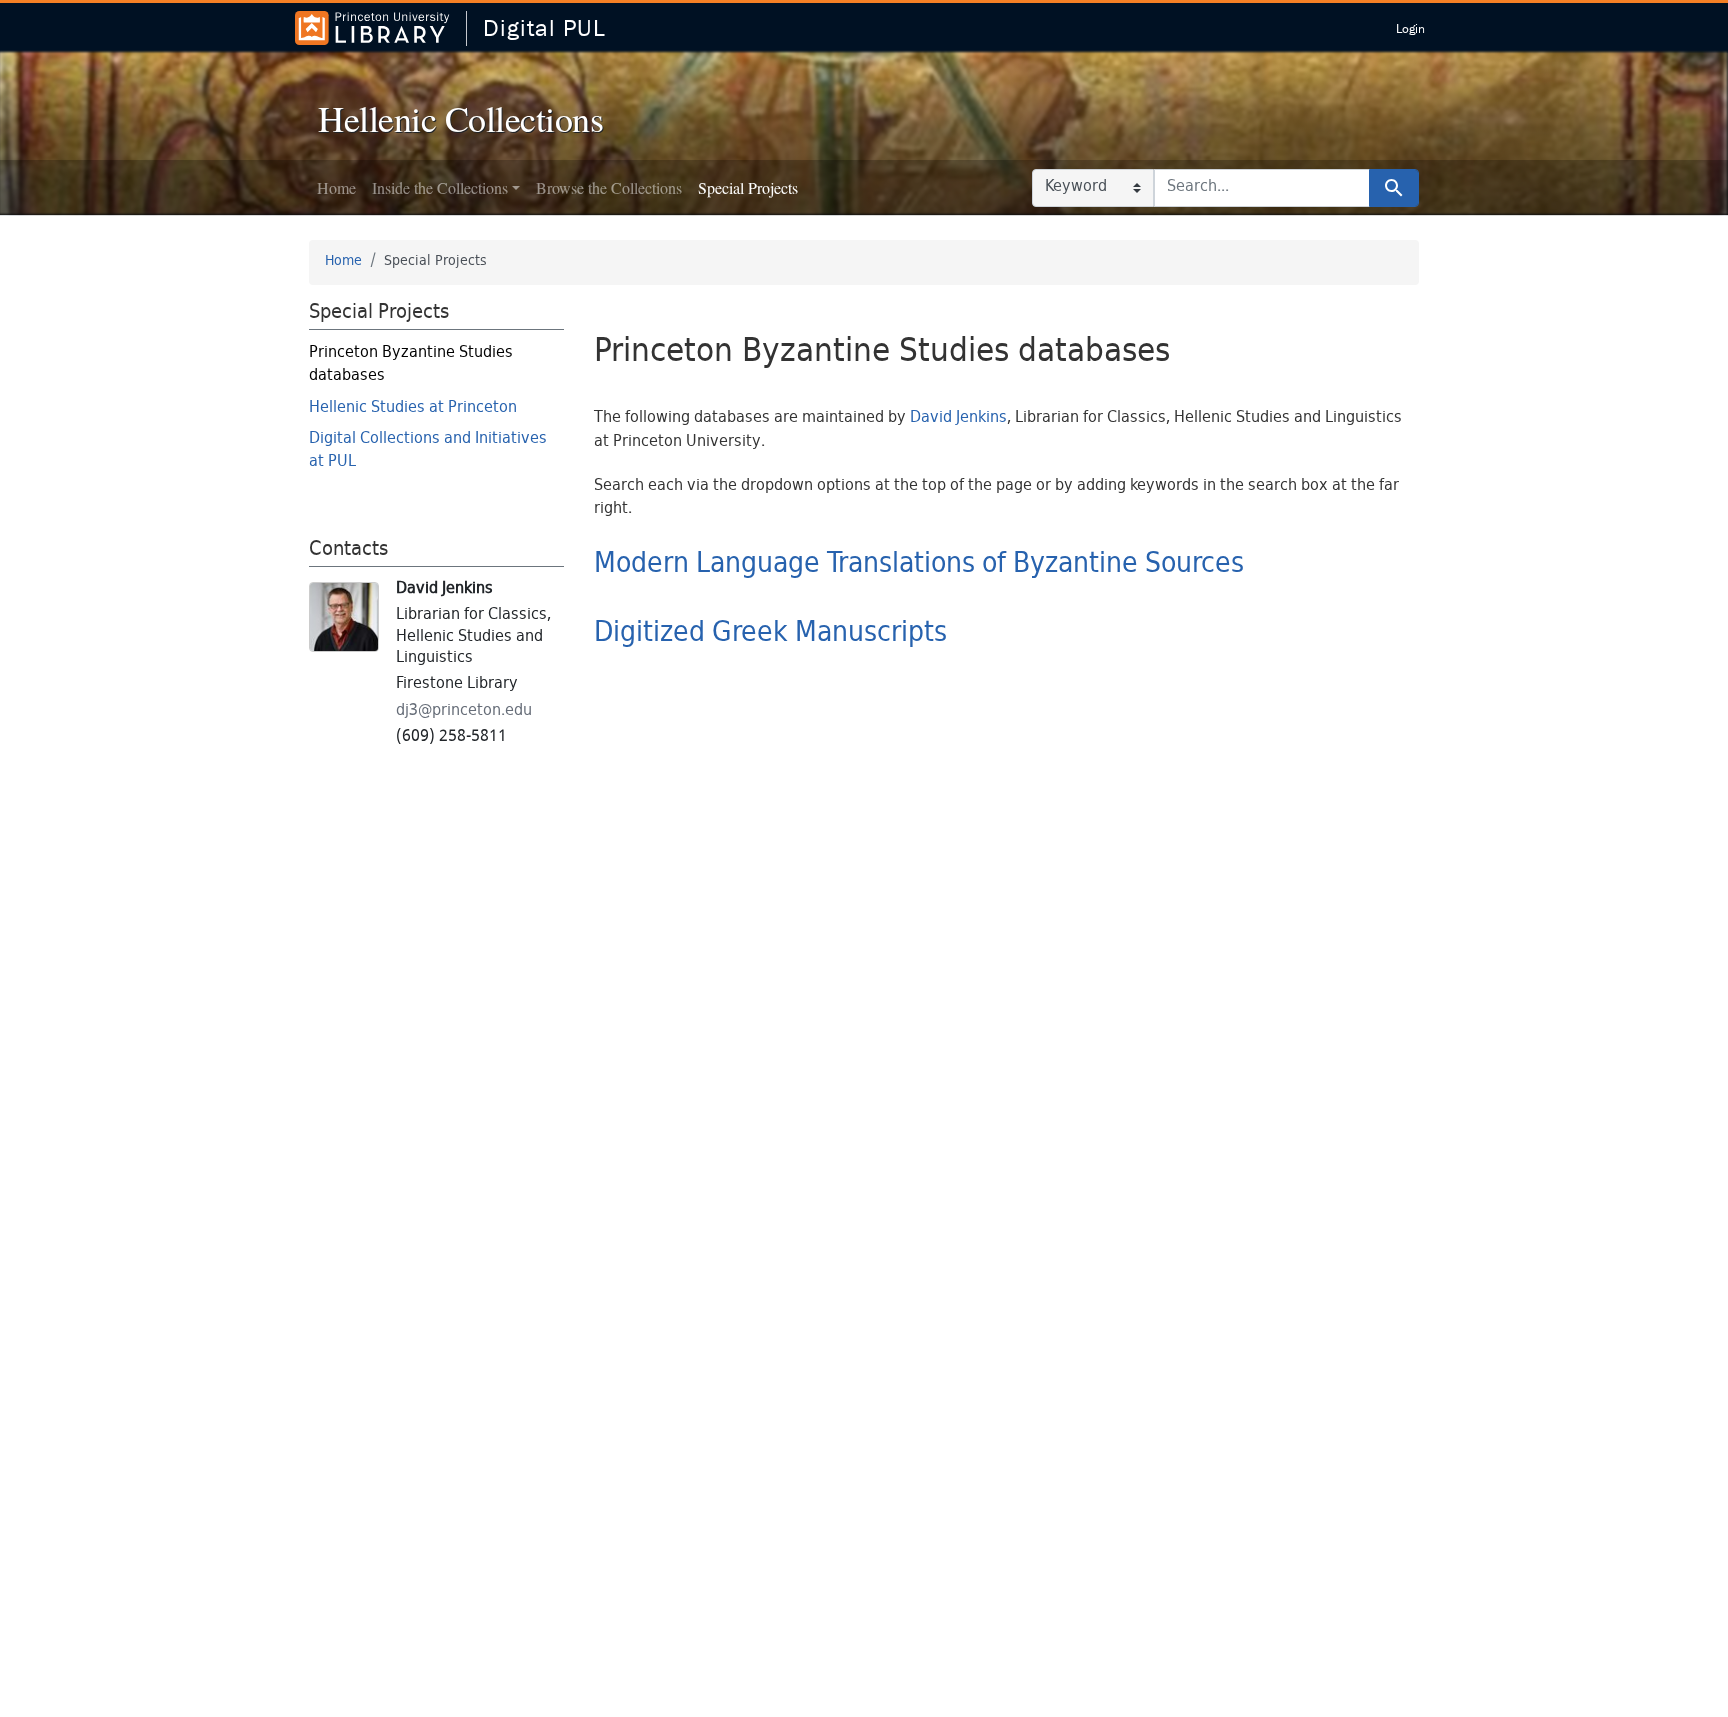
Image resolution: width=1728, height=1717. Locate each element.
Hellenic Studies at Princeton (413, 408)
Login (1410, 28)
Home (336, 187)
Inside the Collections (440, 187)
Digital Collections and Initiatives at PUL (428, 451)
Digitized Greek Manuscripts (770, 634)
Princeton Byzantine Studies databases (411, 365)
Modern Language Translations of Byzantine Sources (919, 565)
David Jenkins (958, 418)
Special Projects (748, 187)
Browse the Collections (609, 187)
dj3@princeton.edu (464, 711)
